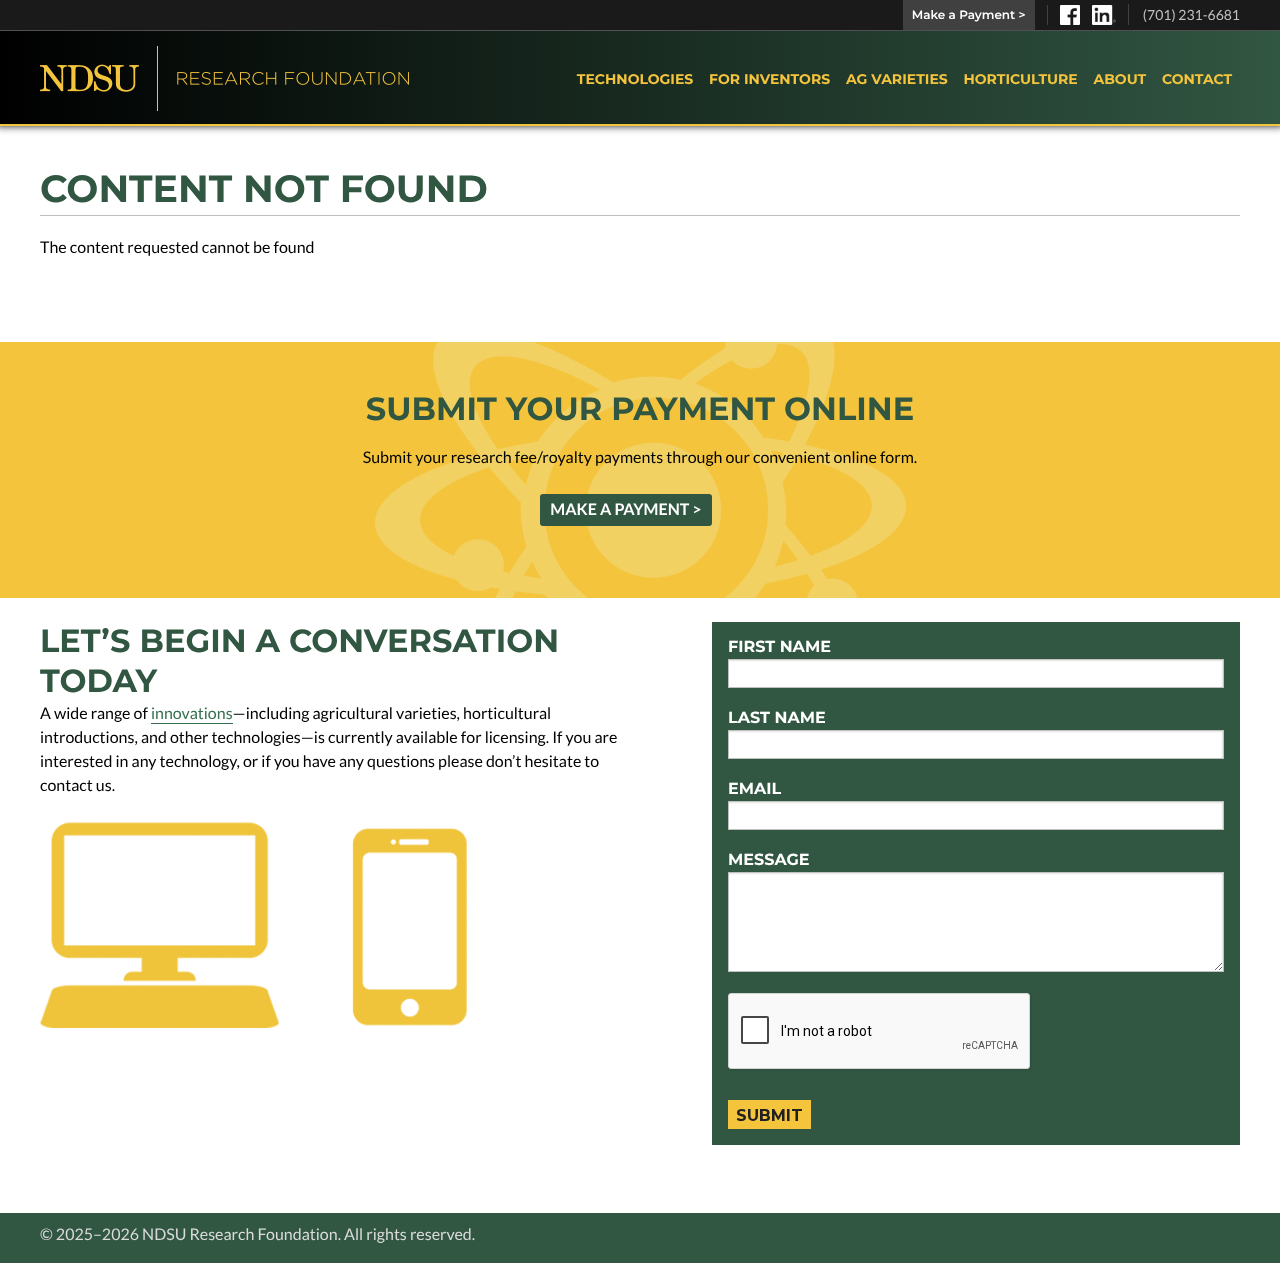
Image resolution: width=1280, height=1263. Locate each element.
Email (754, 789)
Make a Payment (969, 15)
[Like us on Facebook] (1070, 15)
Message (769, 860)
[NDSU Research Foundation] (224, 78)
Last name (777, 718)
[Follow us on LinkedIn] (1104, 15)
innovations (192, 713)
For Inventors (769, 79)
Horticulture (1020, 79)
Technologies (635, 79)
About (1119, 79)
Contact (1197, 79)
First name (779, 647)
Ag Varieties (897, 79)
